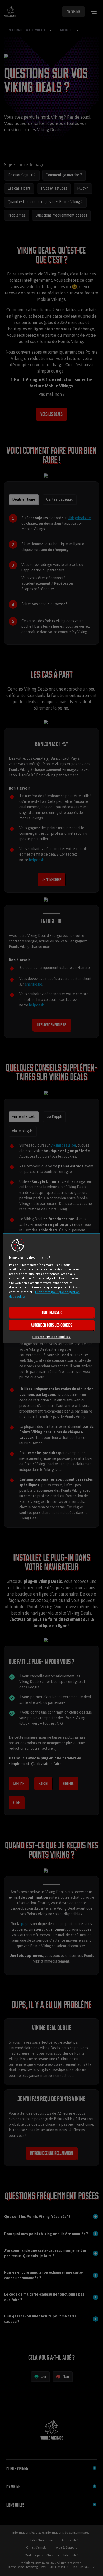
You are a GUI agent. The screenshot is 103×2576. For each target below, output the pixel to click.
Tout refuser (52, 1312)
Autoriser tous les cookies (51, 1325)
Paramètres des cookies (51, 1337)
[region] (52, 1288)
